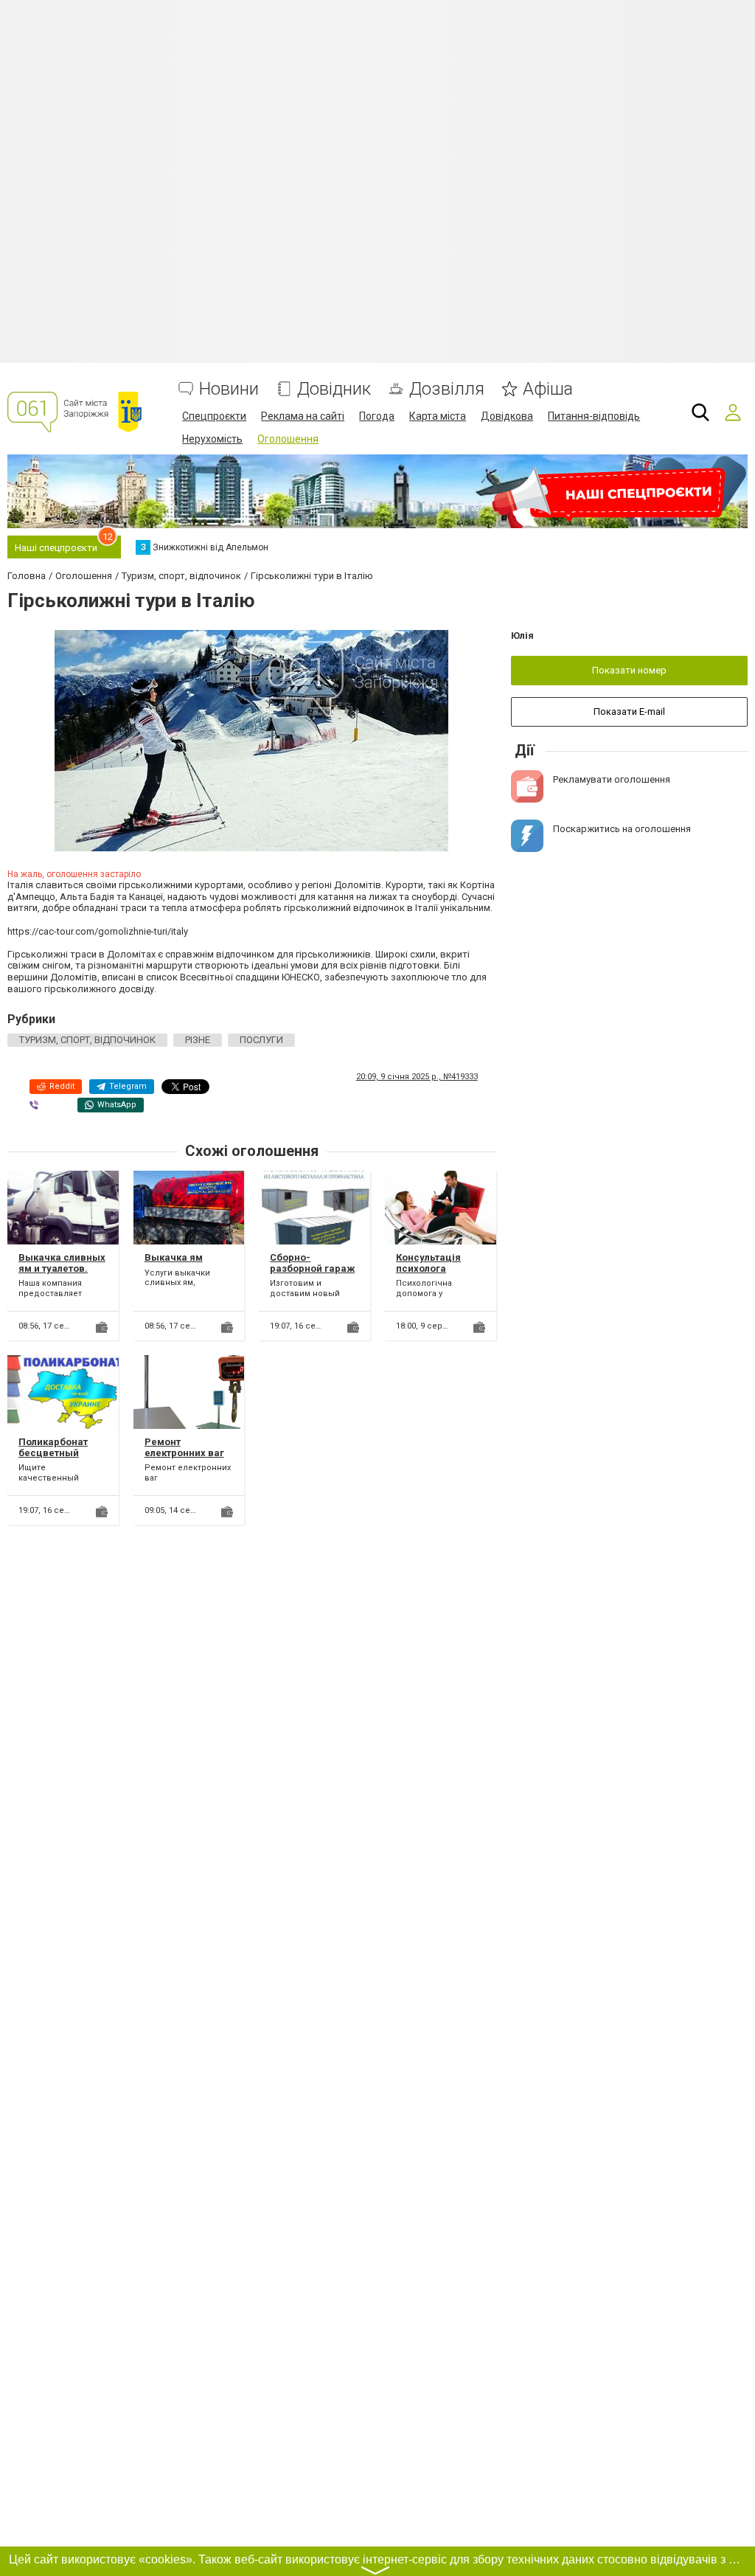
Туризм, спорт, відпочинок (87, 1040)
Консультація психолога (428, 1263)
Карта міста (438, 416)
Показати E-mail (629, 711)
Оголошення (288, 439)
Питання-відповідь (594, 416)
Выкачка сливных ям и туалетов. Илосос (62, 1269)
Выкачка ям (174, 1257)
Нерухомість (212, 439)
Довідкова (507, 416)
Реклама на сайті (303, 416)
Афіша (548, 389)
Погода (377, 416)
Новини (229, 389)
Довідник (334, 389)
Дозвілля (447, 389)
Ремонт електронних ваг (184, 1448)
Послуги (261, 1040)
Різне (198, 1040)
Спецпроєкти (214, 416)
